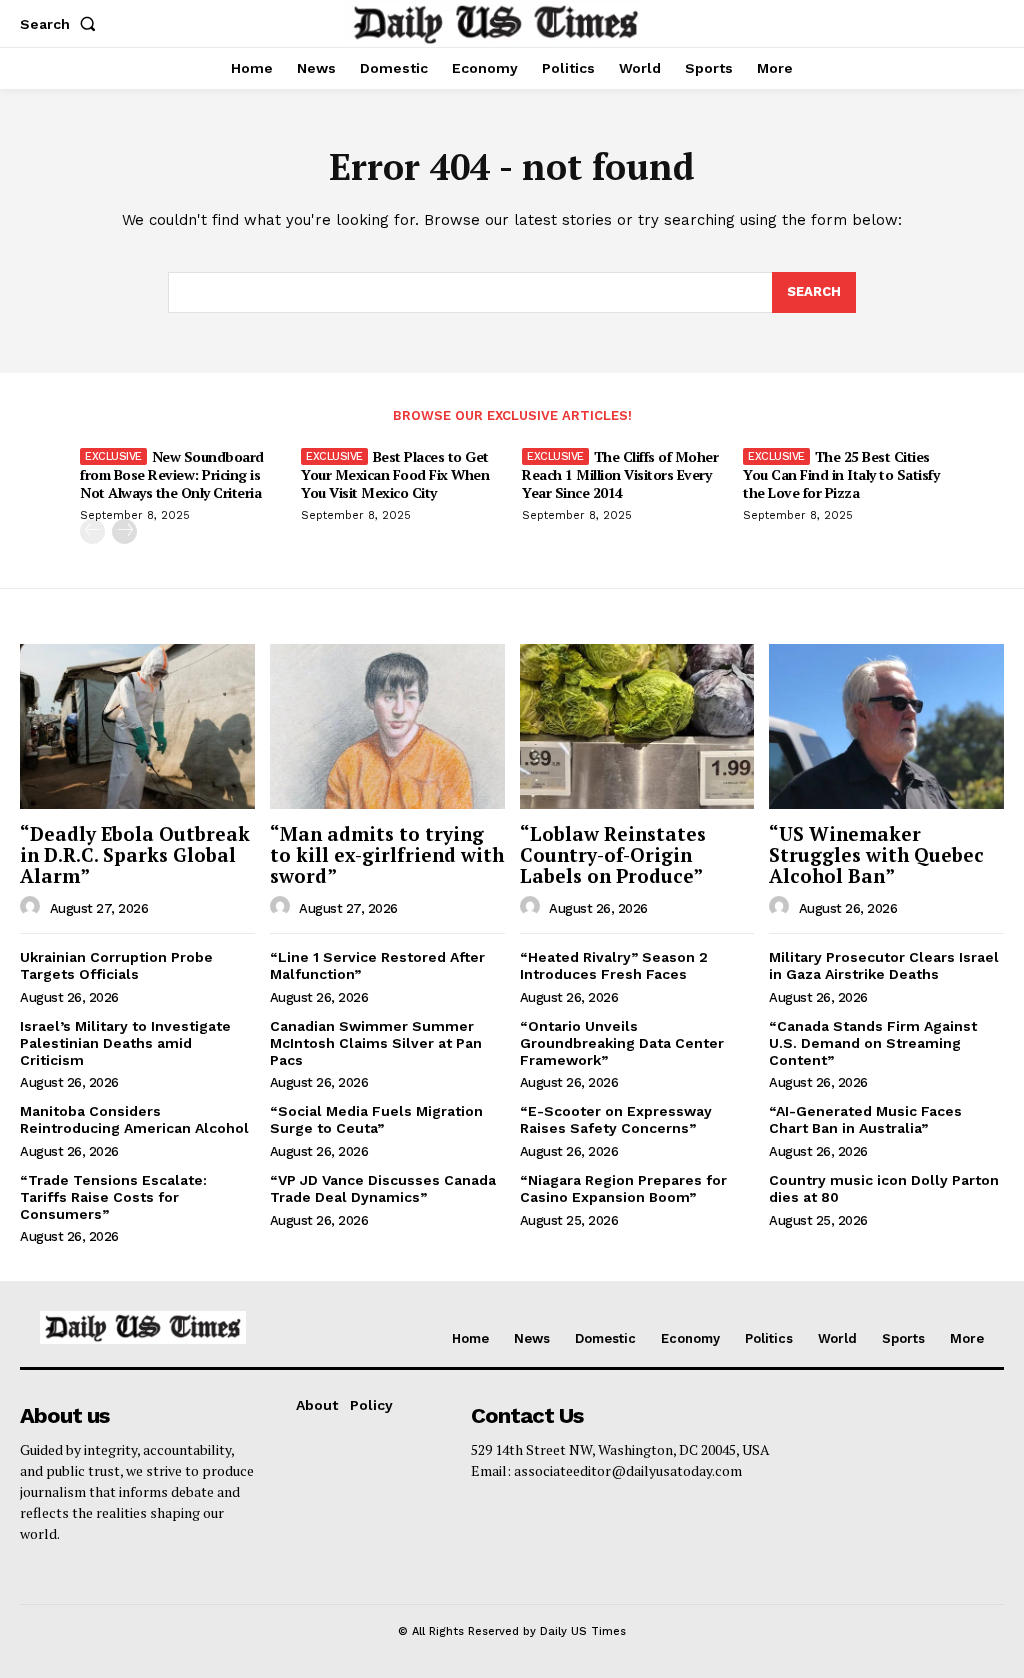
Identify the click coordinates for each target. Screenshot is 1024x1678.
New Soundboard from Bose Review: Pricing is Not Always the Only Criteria (172, 474)
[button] (62, 24)
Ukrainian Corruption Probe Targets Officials (116, 965)
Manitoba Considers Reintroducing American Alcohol (134, 1119)
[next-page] (124, 531)
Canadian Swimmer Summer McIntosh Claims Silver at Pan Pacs (376, 1043)
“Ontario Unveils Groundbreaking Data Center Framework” (622, 1043)
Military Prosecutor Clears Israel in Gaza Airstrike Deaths (884, 965)
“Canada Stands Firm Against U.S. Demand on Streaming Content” (873, 1043)
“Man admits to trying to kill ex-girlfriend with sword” (387, 854)
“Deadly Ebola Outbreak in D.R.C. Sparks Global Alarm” (135, 854)
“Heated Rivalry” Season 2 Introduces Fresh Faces (614, 965)
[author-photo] (33, 907)
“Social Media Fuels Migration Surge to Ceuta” (376, 1119)
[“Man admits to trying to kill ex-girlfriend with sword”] (387, 726)
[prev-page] (92, 531)
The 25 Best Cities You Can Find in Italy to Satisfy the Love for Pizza (841, 474)
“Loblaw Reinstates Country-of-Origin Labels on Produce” (613, 854)
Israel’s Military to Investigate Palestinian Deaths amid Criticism (125, 1043)
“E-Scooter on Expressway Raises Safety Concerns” (616, 1119)
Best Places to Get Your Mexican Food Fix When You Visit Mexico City (395, 474)
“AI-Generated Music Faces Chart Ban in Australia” (865, 1119)
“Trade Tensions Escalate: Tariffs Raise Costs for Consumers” (113, 1197)
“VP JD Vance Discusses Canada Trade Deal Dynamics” (383, 1188)
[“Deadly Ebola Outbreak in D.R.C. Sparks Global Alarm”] (137, 726)
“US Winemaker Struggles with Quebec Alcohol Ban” (876, 854)
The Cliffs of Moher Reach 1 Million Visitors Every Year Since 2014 (620, 474)
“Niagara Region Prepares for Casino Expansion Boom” (623, 1188)
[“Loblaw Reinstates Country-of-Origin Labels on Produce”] (637, 726)
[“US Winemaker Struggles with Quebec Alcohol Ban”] (886, 726)
